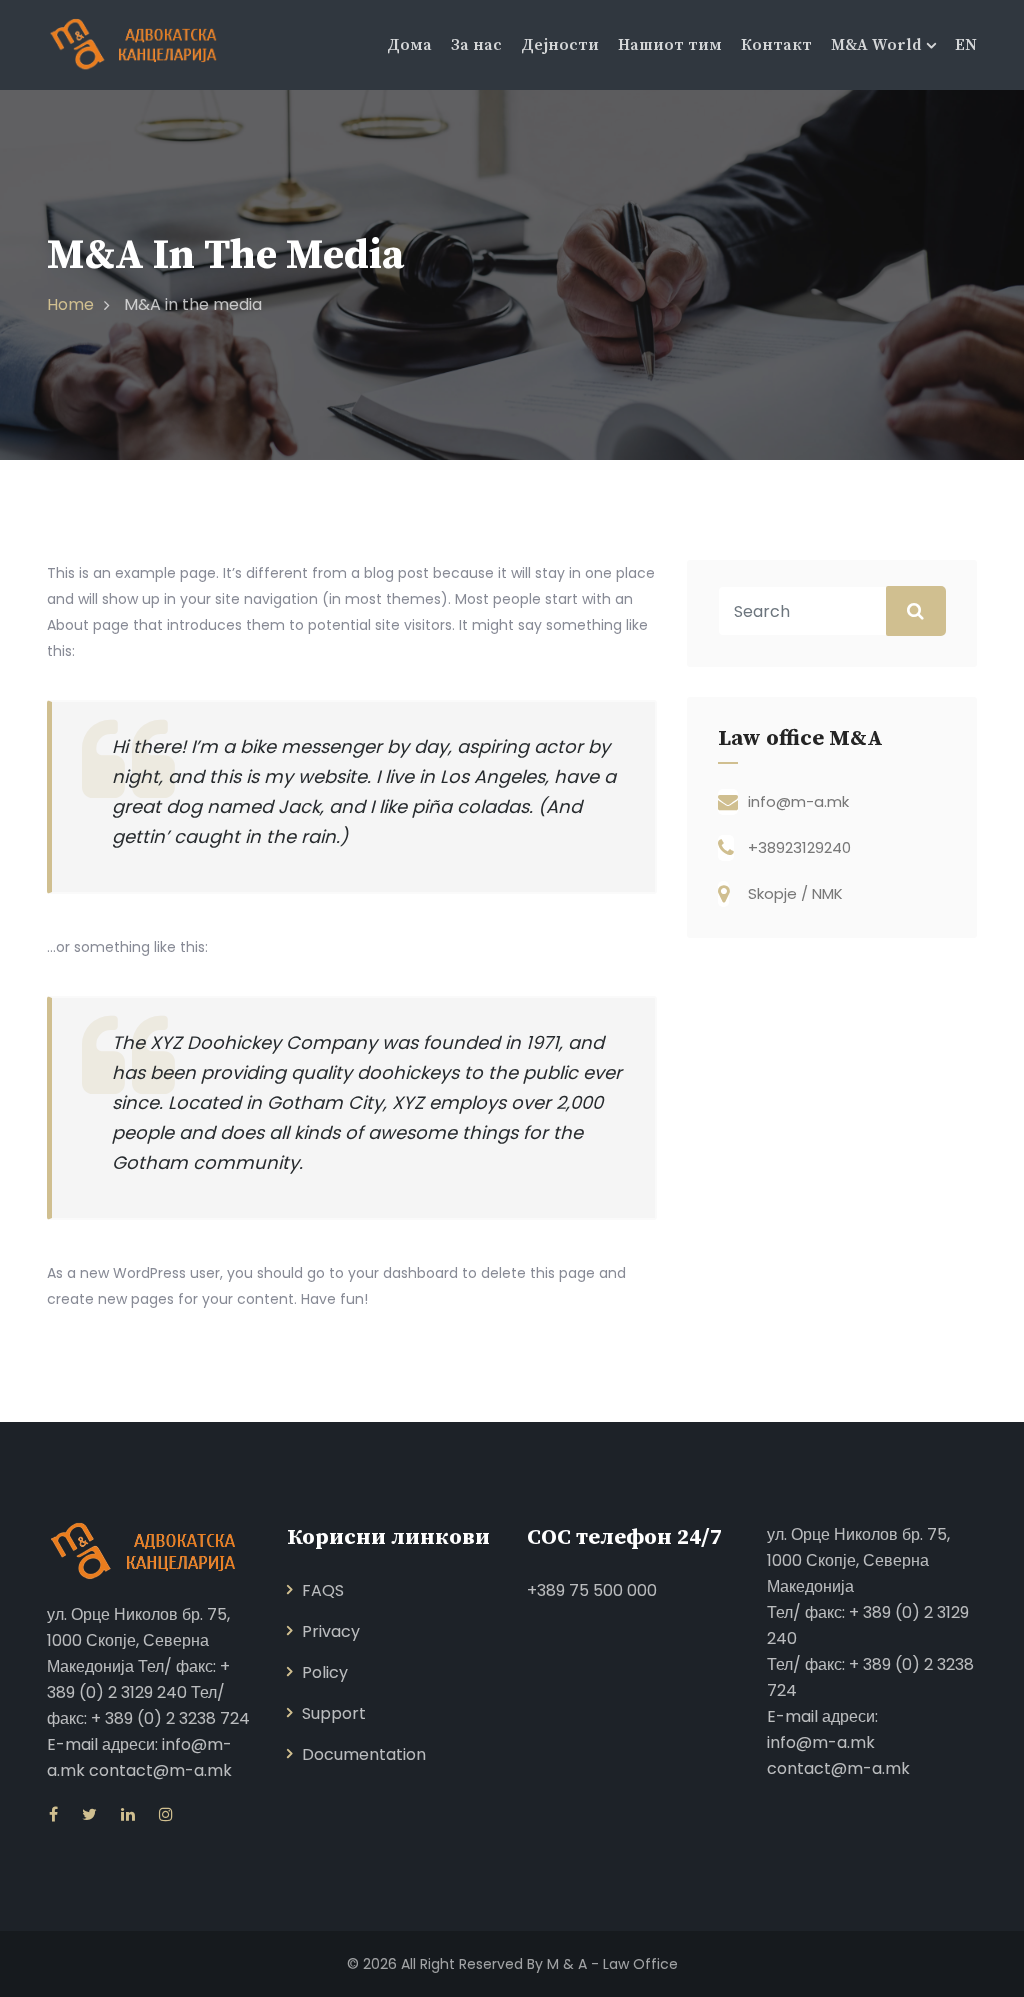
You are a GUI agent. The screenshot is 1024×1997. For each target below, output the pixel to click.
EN (966, 45)
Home (70, 304)
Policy (325, 1672)
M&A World (876, 45)
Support (334, 1713)
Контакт (776, 45)
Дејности (560, 45)
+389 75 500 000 (592, 1590)
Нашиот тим (670, 45)
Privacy (331, 1631)
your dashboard (403, 1273)
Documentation (364, 1754)
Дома (409, 45)
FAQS (323, 1590)
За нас (476, 45)
